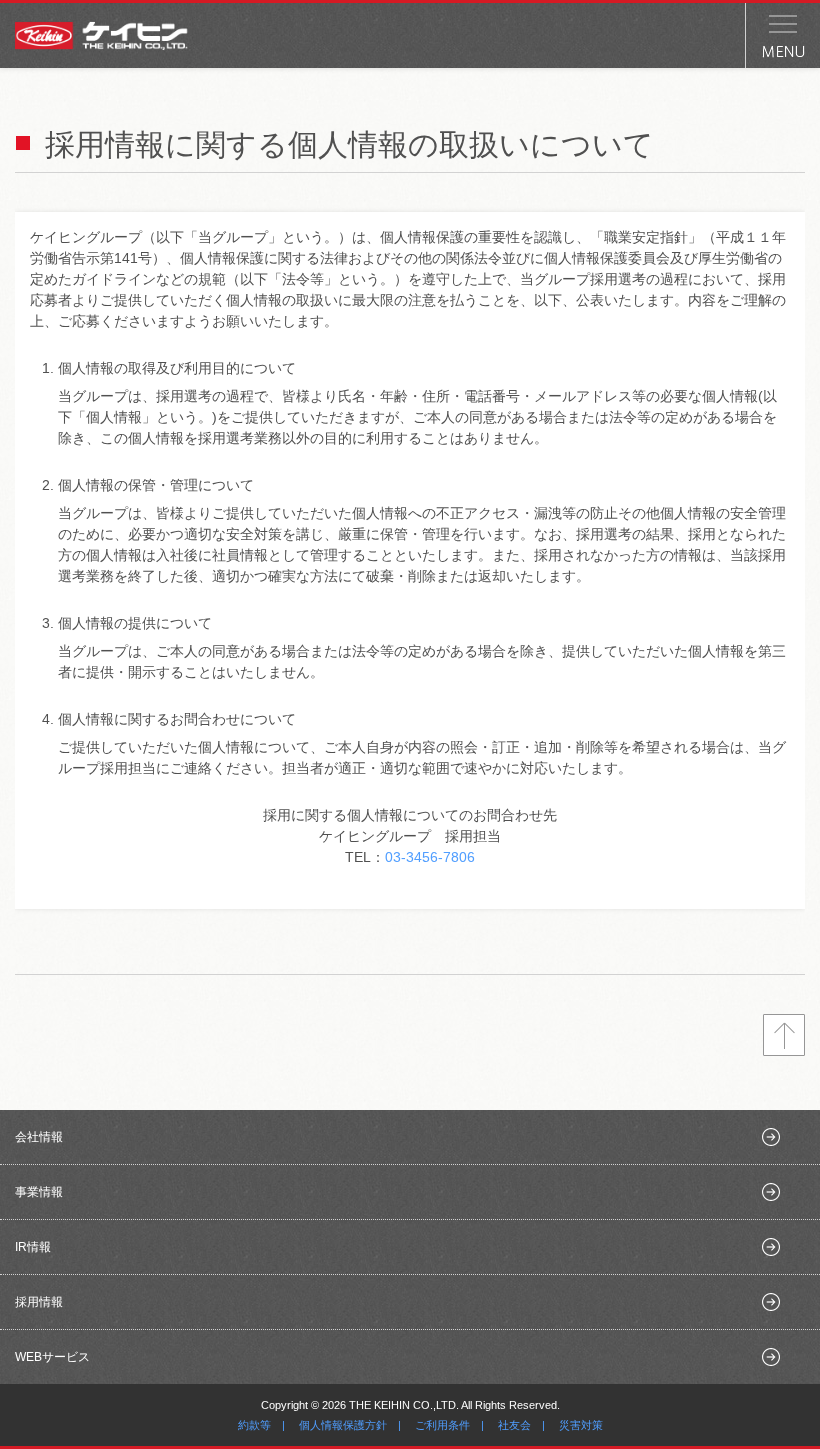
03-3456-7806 (430, 857)
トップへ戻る (784, 1035)
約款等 (254, 1425)
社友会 (514, 1425)
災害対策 (581, 1425)
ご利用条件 (442, 1425)
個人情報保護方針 (343, 1425)
